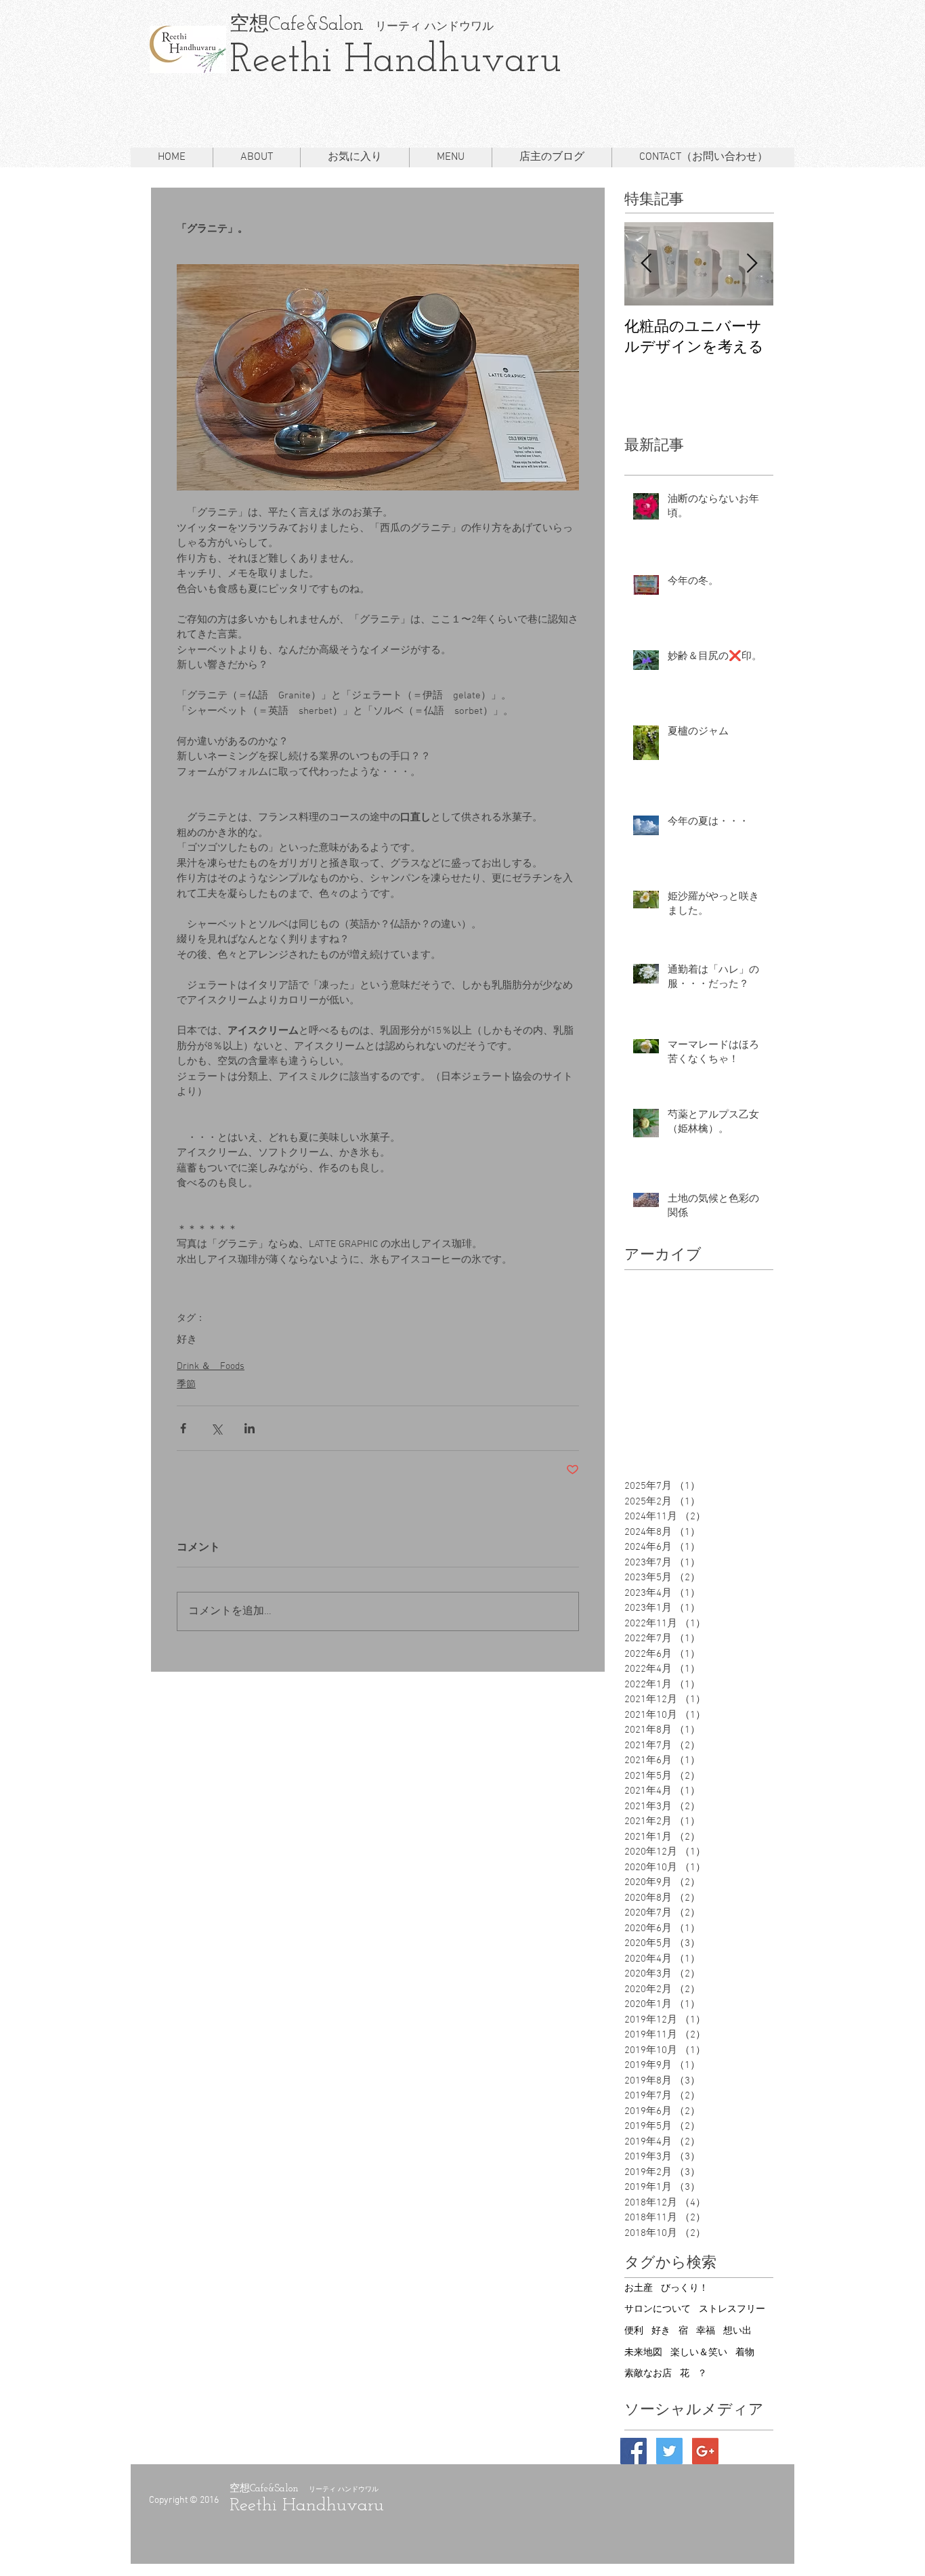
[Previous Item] (646, 264)
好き (187, 1340)
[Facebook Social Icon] (633, 2451)
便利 (634, 2331)
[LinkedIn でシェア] (250, 1428)
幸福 (706, 2331)
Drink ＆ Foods (211, 1367)
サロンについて (658, 2309)
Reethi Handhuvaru (395, 61)
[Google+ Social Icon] (705, 2451)
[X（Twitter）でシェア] (216, 1428)
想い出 (737, 2331)
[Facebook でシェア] (183, 1428)
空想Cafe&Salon (297, 25)
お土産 (639, 2288)
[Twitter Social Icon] (669, 2451)
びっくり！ (685, 2288)
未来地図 (643, 2353)
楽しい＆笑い (699, 2353)
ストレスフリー (732, 2309)
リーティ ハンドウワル (429, 27)
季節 (186, 1385)
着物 (745, 2353)
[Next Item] (752, 264)
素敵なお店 (648, 2374)
